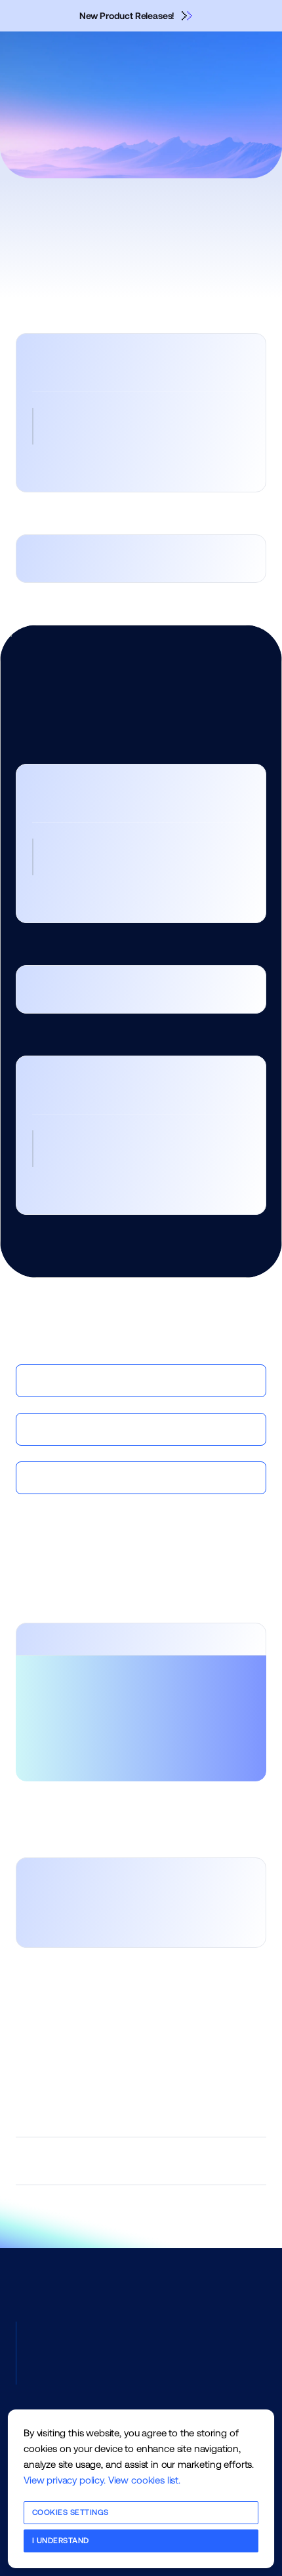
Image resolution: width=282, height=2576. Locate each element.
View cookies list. (144, 2480)
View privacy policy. (65, 2480)
